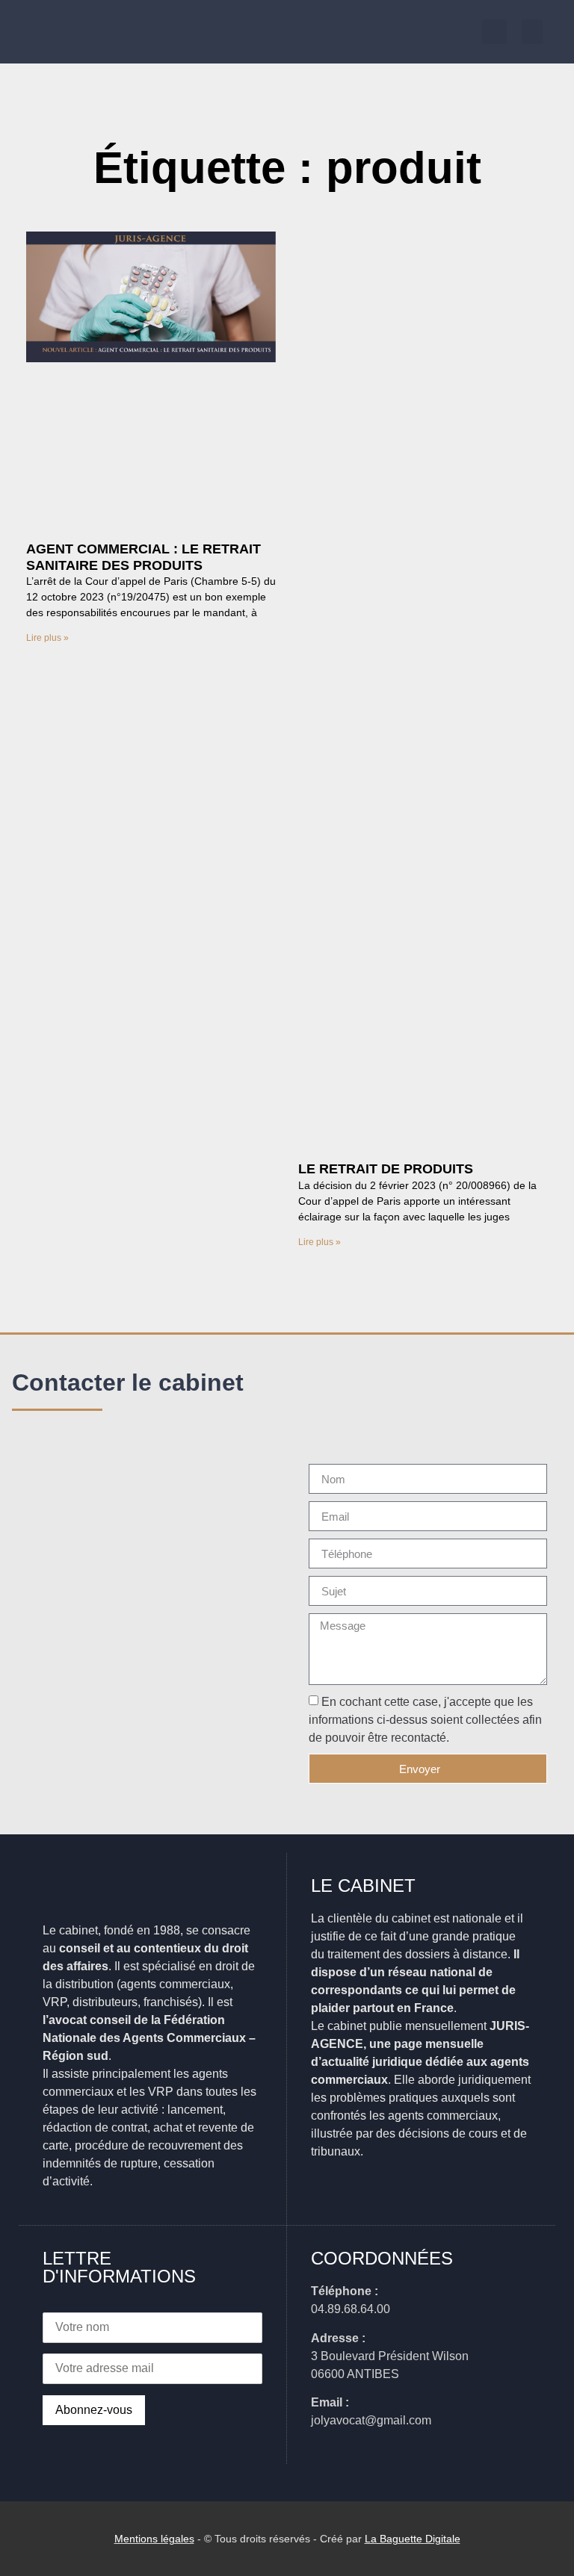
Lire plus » (47, 638)
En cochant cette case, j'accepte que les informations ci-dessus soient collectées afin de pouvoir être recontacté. (425, 1720)
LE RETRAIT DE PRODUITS (386, 1169)
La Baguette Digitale (413, 2539)
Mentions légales (154, 2539)
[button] (532, 32)
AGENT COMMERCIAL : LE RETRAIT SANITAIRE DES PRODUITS (143, 557)
